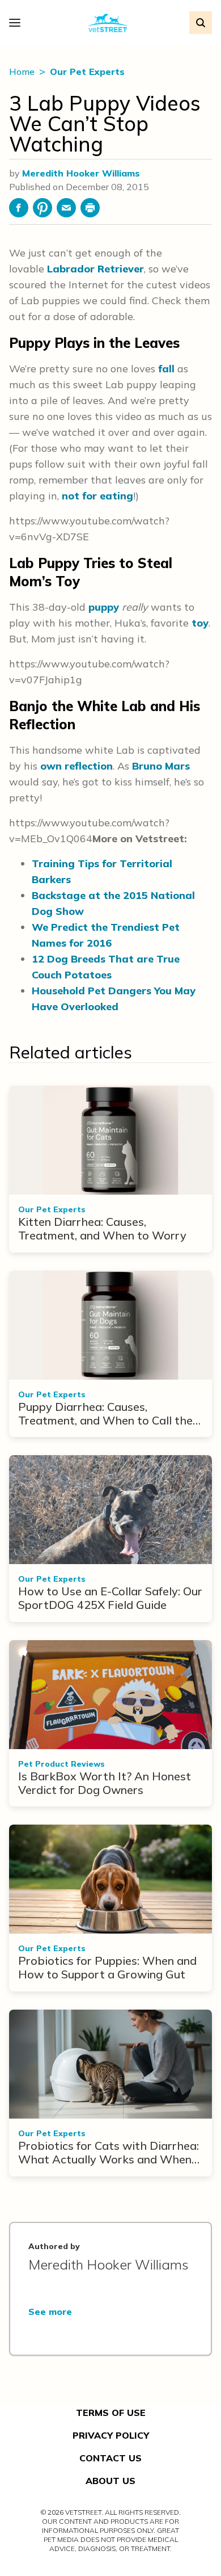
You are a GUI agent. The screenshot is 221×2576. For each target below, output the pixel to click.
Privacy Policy (111, 2435)
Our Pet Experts (87, 72)
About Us (110, 2481)
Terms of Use (111, 2413)
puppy (104, 607)
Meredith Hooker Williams (81, 173)
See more (50, 2312)
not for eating (97, 496)
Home (23, 72)
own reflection (76, 766)
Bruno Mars (161, 766)
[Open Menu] (18, 23)
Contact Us (110, 2458)
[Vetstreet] (108, 23)
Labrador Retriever (95, 269)
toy (200, 623)
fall (166, 369)
